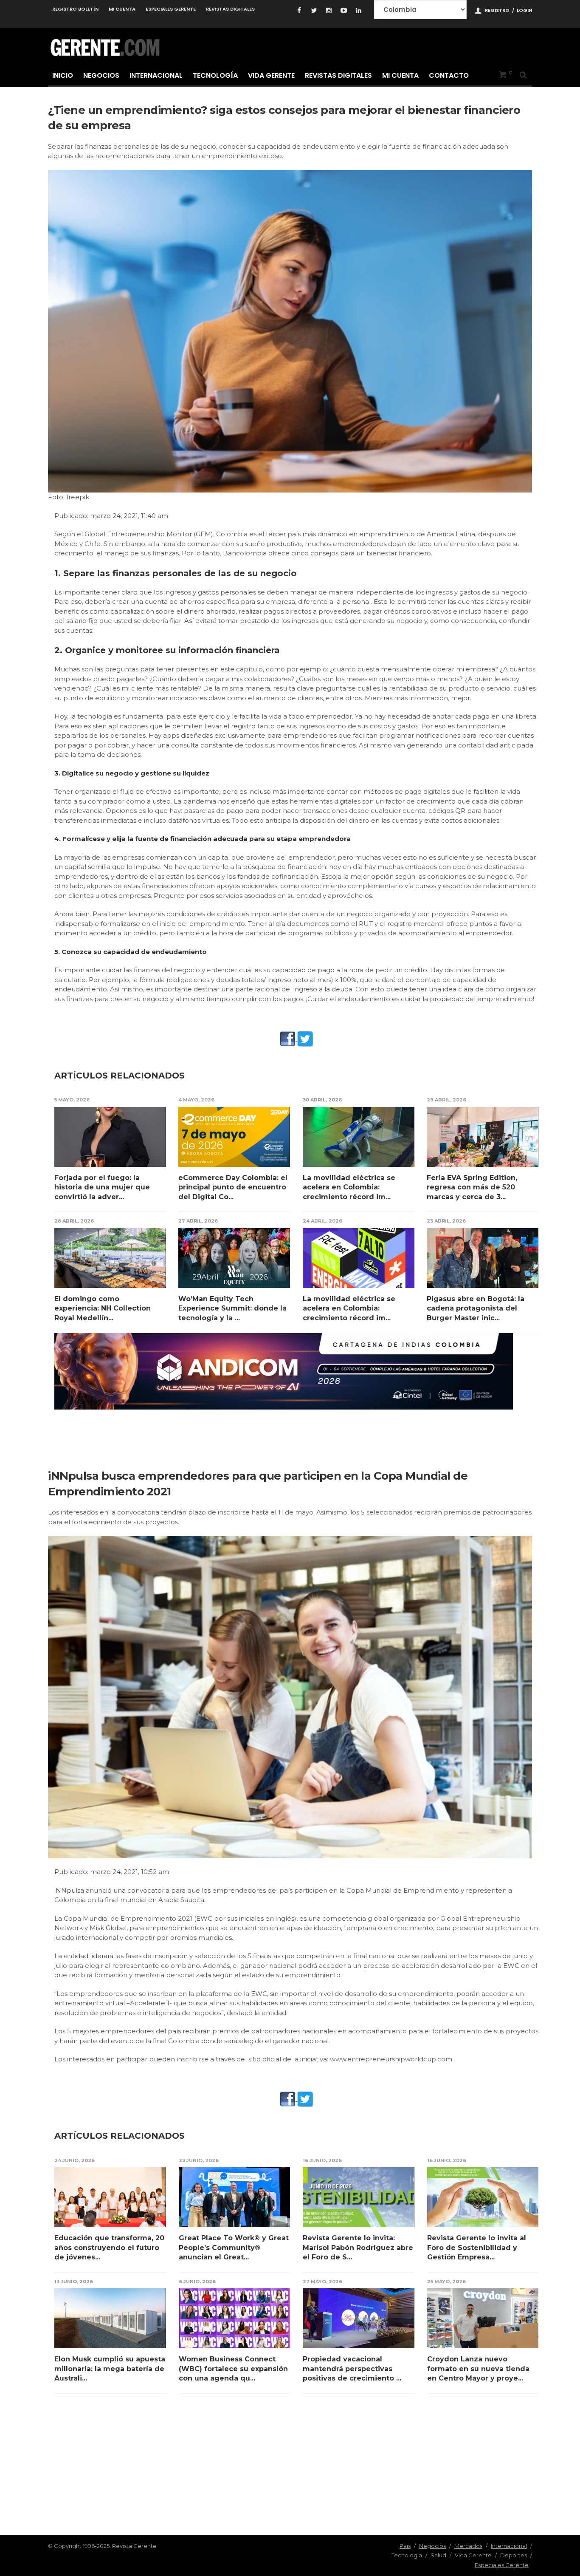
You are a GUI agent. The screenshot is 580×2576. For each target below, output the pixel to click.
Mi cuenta (122, 9)
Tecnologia (407, 2555)
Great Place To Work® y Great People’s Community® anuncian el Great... (234, 2248)
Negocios (101, 75)
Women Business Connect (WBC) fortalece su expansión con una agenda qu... (233, 2369)
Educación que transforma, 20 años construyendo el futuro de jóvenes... (109, 2248)
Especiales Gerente (171, 9)
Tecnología (215, 75)
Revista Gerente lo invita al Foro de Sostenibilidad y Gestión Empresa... (477, 2248)
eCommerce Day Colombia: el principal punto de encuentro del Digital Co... (233, 1187)
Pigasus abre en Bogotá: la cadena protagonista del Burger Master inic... (476, 1308)
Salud (438, 2555)
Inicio (63, 75)
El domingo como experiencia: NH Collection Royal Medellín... (103, 1308)
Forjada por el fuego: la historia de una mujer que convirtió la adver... (102, 1187)
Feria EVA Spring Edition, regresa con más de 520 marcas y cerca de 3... (472, 1187)
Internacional (156, 75)
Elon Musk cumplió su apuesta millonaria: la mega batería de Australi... (110, 2369)
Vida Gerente (271, 75)
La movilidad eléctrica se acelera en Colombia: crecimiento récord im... (349, 1187)
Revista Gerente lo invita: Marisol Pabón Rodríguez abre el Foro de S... (358, 2248)
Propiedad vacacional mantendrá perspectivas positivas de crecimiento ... (352, 2369)
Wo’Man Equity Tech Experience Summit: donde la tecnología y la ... (232, 1308)
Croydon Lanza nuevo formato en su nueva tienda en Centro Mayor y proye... (478, 2369)
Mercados (468, 2546)
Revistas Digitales (230, 9)
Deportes (514, 2555)
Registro (497, 10)
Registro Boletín (75, 9)
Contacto (449, 75)
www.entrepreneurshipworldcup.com (391, 2059)
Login (524, 10)
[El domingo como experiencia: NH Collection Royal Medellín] (110, 1258)
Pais (405, 2546)
